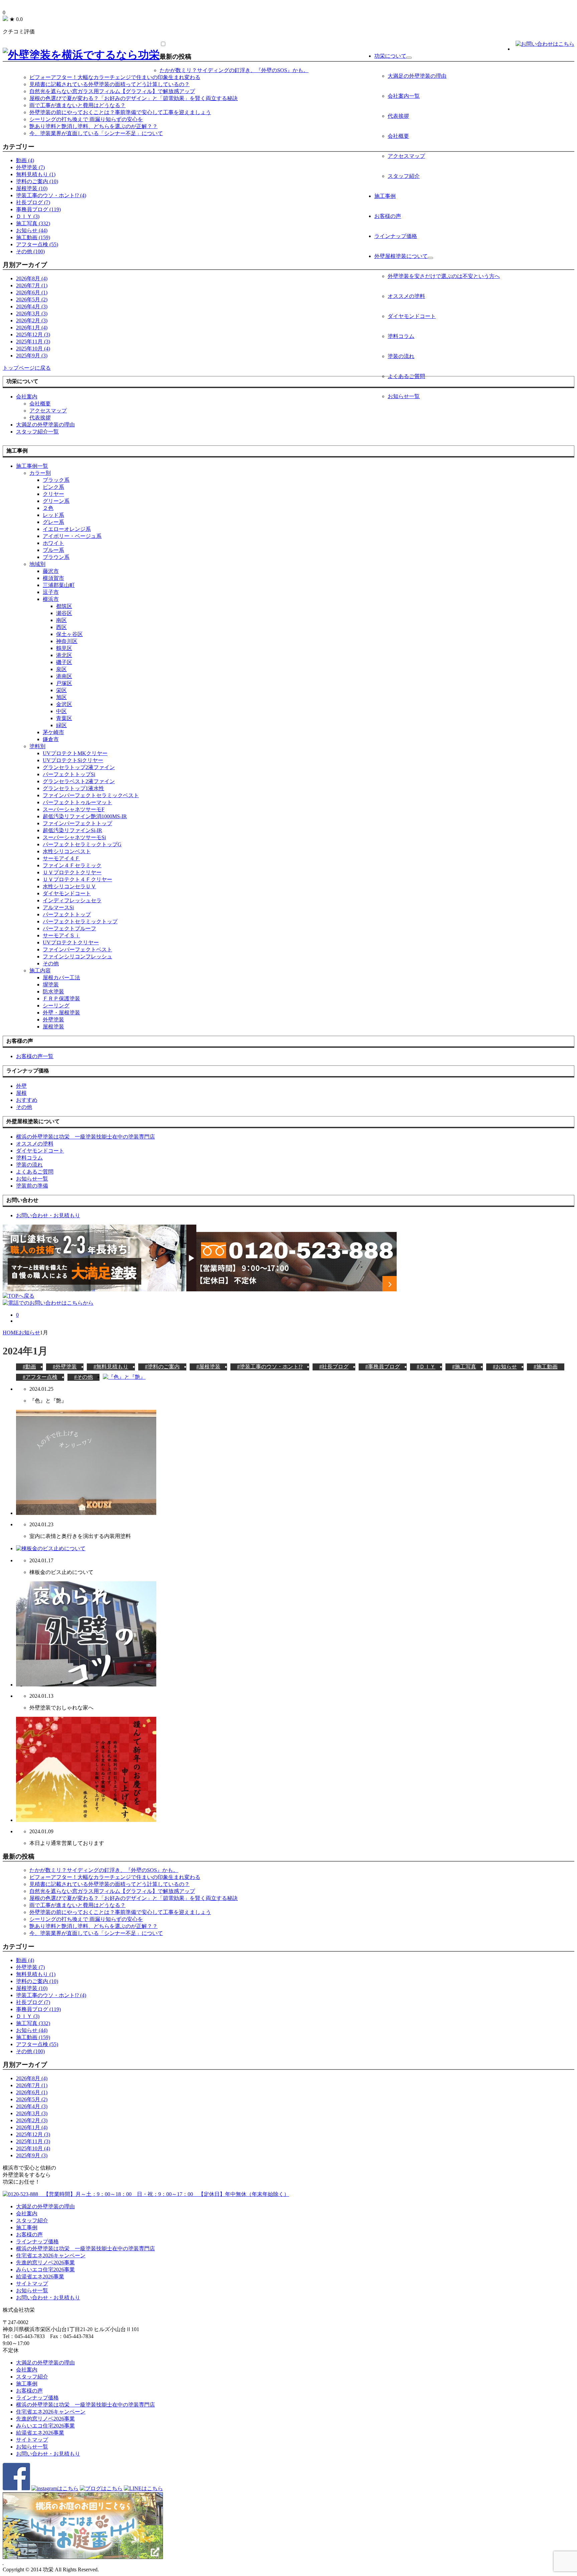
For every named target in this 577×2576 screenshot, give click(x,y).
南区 (61, 620)
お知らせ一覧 (404, 396)
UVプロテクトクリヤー (71, 942)
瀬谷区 (64, 613)
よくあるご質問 (406, 376)
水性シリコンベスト (67, 851)
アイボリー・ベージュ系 (72, 536)
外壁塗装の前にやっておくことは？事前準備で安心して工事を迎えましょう (120, 112)
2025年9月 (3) (32, 356)
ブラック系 (56, 480)
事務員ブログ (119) (38, 209)
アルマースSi (58, 907)
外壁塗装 (53, 1020)
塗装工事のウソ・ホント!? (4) (51, 195)
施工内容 (40, 971)
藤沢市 (51, 571)
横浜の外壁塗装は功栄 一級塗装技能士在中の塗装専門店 (85, 2248)
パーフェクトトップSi (69, 774)
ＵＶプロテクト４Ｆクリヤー (77, 879)
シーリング (56, 1006)
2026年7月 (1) (32, 285)
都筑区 (64, 606)
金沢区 (64, 704)
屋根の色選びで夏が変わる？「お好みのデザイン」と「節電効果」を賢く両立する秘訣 (134, 98)
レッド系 (53, 515)
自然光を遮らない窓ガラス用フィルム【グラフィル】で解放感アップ (112, 91)
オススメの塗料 (406, 296)
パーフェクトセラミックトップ (80, 921)
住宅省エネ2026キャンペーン (51, 2256)
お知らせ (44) (32, 230)
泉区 (61, 669)
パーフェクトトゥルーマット (77, 802)
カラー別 (40, 473)
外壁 (21, 1086)
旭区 (61, 697)
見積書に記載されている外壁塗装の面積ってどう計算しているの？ (110, 84)
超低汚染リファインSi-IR (72, 830)
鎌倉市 (51, 739)
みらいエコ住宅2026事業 (45, 2270)
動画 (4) (25, 160)
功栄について (390, 56)
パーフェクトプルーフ (69, 928)
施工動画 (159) (33, 237)
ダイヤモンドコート (412, 316)
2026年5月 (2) (32, 299)
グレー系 (53, 522)
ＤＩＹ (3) (28, 216)
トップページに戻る (27, 368)
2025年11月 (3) (33, 342)
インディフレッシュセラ (72, 900)
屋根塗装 (53, 1027)
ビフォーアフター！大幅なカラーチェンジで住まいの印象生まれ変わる (115, 77)
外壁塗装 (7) (30, 167)
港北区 (64, 655)
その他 (51, 963)
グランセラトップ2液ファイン (79, 767)
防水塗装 (53, 992)
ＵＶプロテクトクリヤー (72, 872)
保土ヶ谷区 (69, 634)
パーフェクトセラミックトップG (82, 844)
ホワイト (53, 543)
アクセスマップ (406, 156)
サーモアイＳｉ (61, 935)
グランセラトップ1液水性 (73, 788)
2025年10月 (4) (33, 349)
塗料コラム (401, 336)
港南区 (64, 676)
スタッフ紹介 (404, 176)
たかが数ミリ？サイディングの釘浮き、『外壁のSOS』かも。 (234, 70)
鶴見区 (64, 648)
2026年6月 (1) (32, 292)
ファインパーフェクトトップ (77, 823)
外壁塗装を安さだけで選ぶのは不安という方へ (444, 276)
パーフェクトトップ (67, 914)
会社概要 (398, 136)
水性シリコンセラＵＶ (69, 886)
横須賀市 (53, 578)
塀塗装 (51, 985)
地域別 (37, 564)
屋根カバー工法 (61, 978)
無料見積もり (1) (36, 174)
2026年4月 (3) (32, 306)
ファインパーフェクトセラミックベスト (91, 795)
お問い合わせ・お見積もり (48, 2298)
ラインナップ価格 (396, 236)
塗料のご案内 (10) (37, 181)
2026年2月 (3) (32, 320)
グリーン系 (56, 501)
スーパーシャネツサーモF (74, 809)
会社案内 (27, 397)
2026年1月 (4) (32, 328)
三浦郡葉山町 (59, 585)
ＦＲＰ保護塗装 (61, 999)
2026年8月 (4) (32, 278)
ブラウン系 (56, 557)
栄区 (61, 690)
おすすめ (27, 1100)
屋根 (21, 1093)
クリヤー (53, 494)
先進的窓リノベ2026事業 (45, 2263)
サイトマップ (32, 2284)
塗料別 (37, 746)
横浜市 (51, 599)
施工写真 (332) (33, 223)
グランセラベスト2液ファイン (79, 781)
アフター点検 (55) (37, 244)
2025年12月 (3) (33, 335)
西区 (61, 627)
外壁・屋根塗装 (61, 1013)
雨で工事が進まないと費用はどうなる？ (77, 105)
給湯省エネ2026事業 (40, 2277)
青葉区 (64, 718)
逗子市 (51, 592)
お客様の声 (388, 216)
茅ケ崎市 (53, 732)
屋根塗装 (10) (32, 188)
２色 (48, 508)
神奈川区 (67, 641)
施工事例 (385, 196)
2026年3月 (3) (32, 313)
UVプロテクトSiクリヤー (73, 760)
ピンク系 (53, 487)
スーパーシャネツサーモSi (74, 837)
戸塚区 (64, 683)
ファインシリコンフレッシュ (77, 956)
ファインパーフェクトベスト (77, 949)
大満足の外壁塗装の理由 (417, 76)
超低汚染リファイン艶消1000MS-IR (85, 816)
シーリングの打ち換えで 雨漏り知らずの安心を (86, 119)
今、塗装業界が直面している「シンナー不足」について (96, 133)
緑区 (61, 725)
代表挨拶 (398, 116)
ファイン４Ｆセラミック (72, 865)
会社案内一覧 (404, 96)
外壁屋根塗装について (401, 256)
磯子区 (64, 662)
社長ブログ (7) (33, 202)
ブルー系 (53, 550)
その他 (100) (30, 251)
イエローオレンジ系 (67, 529)
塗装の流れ (401, 356)
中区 (61, 711)
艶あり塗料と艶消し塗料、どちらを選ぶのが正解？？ (93, 126)
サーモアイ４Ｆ (61, 858)
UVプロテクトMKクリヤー (75, 753)
